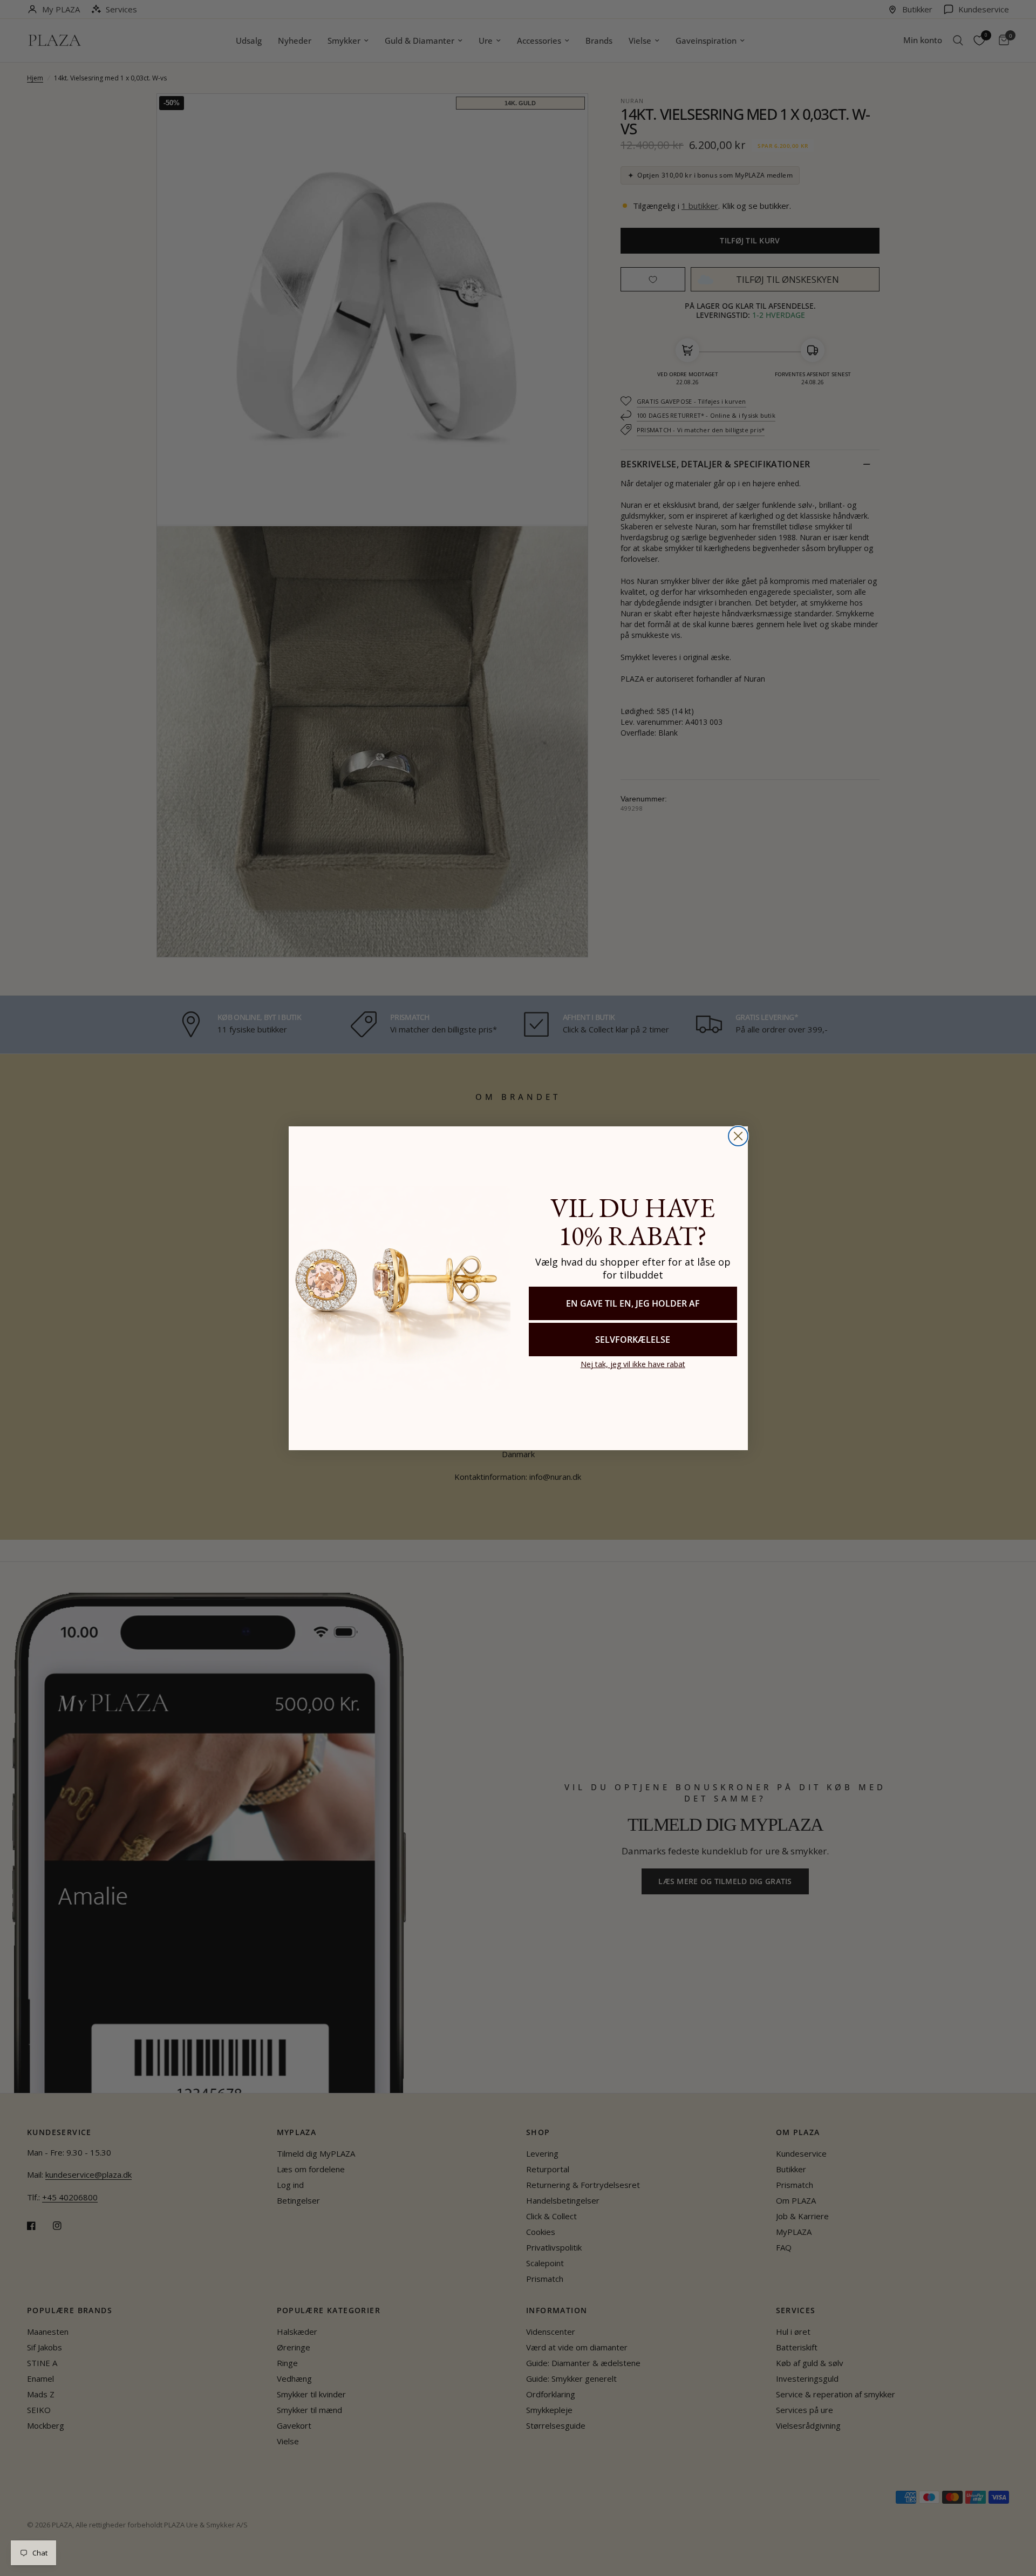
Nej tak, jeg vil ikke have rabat (633, 1364)
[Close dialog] (738, 1136)
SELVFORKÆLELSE (633, 1339)
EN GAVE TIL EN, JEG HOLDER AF (633, 1303)
